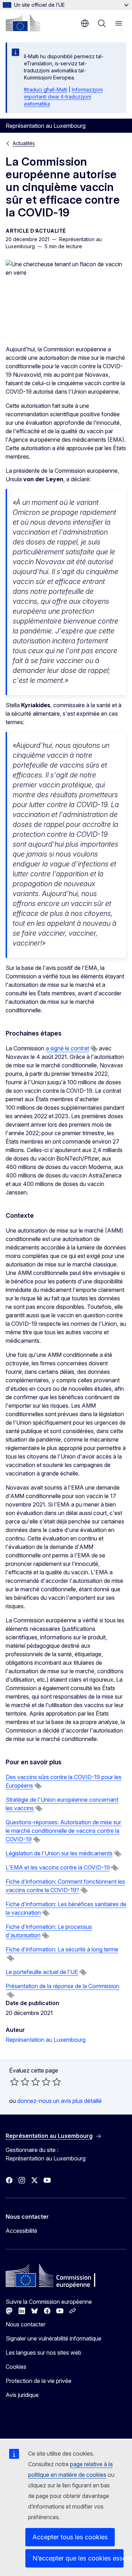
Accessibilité (21, 2231)
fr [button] (85, 23)
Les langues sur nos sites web (43, 2353)
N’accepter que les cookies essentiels (78, 2558)
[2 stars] (20, 2082)
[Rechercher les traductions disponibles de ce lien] (94, 1049)
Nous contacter (26, 2324)
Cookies (16, 2367)
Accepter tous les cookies (70, 2537)
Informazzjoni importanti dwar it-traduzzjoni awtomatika (63, 97)
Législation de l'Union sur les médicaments (59, 1853)
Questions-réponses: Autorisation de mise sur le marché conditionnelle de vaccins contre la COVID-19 (63, 1831)
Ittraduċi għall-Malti (46, 90)
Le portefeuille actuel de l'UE (42, 1972)
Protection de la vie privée (39, 2381)
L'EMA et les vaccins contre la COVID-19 (58, 1867)
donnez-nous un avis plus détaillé (59, 2101)
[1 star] (14, 2082)
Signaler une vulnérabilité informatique (54, 2338)
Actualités (24, 143)
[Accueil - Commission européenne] (23, 23)
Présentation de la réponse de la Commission (62, 1986)
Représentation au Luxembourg (46, 2040)
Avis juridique (22, 2395)
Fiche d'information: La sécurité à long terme (62, 1949)
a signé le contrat (67, 1048)
